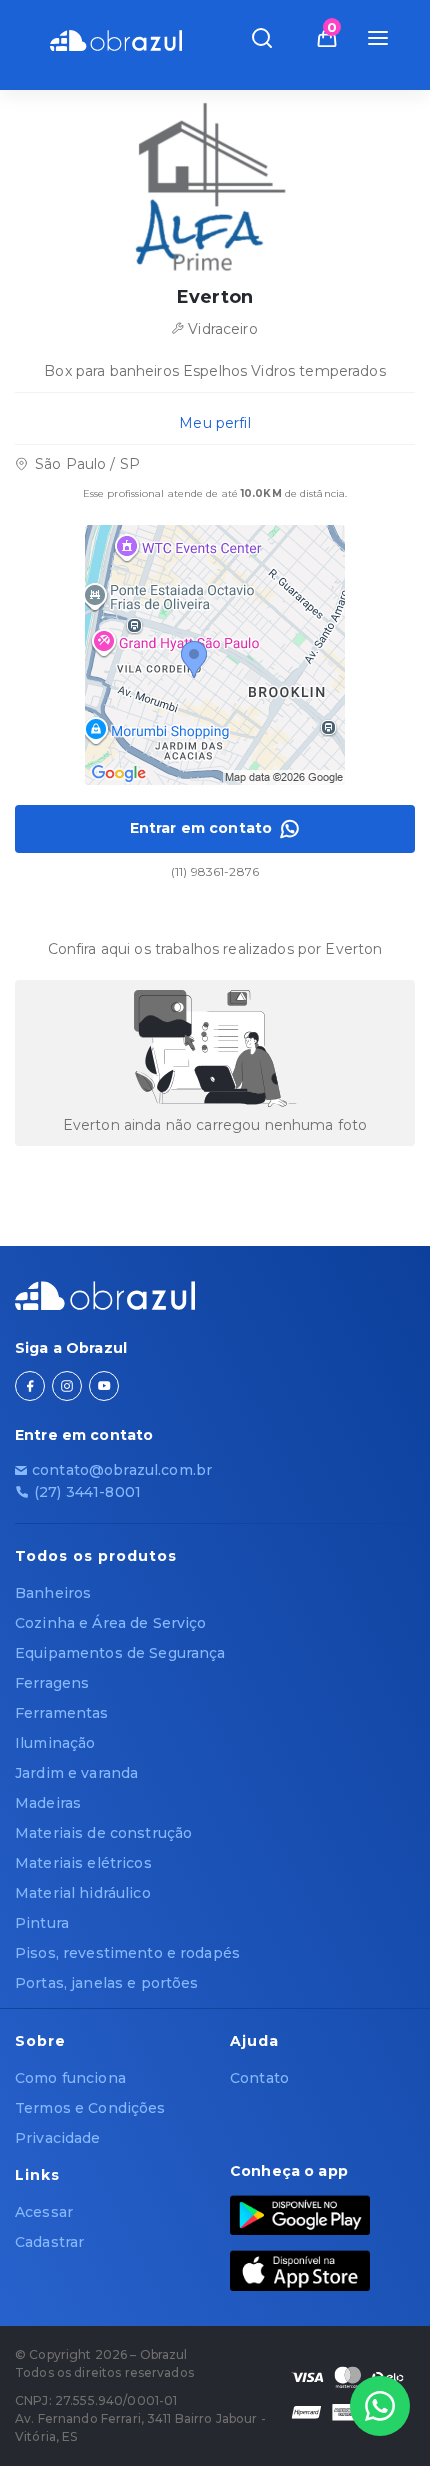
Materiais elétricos (83, 1863)
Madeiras (48, 1803)
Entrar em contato (201, 828)
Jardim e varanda (76, 1773)
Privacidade (58, 2138)
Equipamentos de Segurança (120, 1653)
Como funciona (70, 2078)
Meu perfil (214, 423)
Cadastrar (49, 2242)
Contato (259, 2078)
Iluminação (55, 1743)
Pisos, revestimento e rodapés (127, 1953)
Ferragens (52, 1683)
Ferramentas (62, 1713)
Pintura (42, 1923)
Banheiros (53, 1593)
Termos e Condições (90, 2108)
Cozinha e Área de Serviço (111, 1623)
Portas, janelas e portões (107, 1983)
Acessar (44, 2212)
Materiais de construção (103, 1833)
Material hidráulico (83, 1893)
